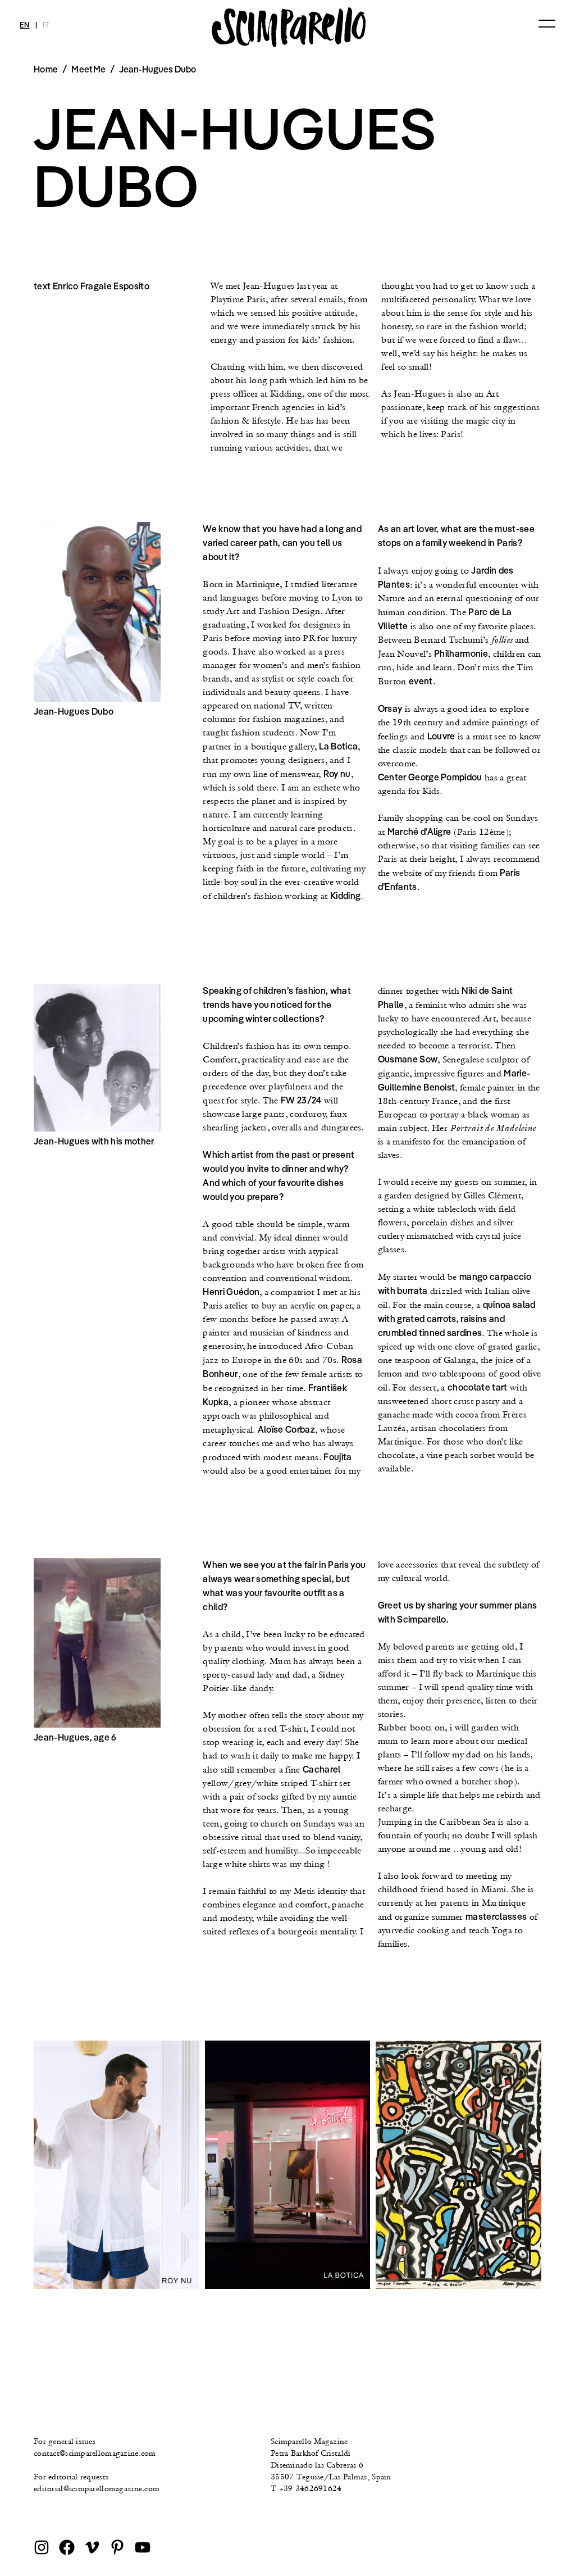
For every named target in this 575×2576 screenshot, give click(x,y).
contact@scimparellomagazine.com (95, 2453)
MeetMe (88, 69)
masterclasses (496, 1916)
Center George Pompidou (430, 777)
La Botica (338, 746)
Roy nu (337, 774)
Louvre (441, 736)
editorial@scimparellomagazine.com (97, 2488)
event (421, 681)
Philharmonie (461, 653)
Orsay (390, 708)
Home (46, 69)
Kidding (345, 896)
